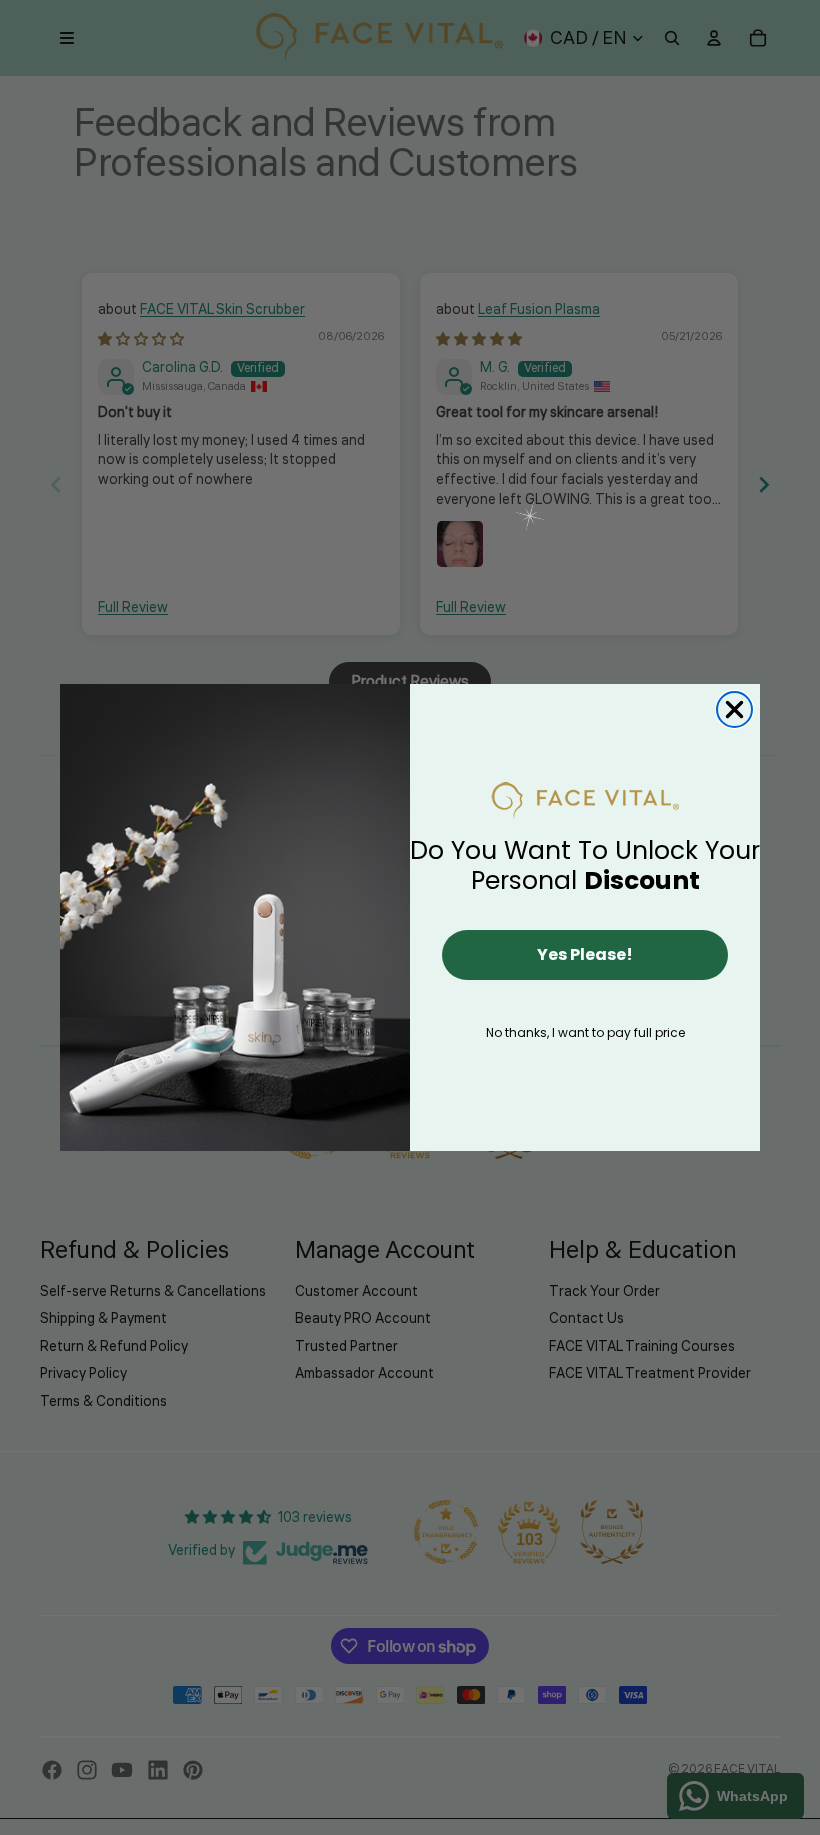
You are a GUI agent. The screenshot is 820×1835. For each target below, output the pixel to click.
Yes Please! (585, 954)
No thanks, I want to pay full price (585, 1032)
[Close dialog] (734, 709)
